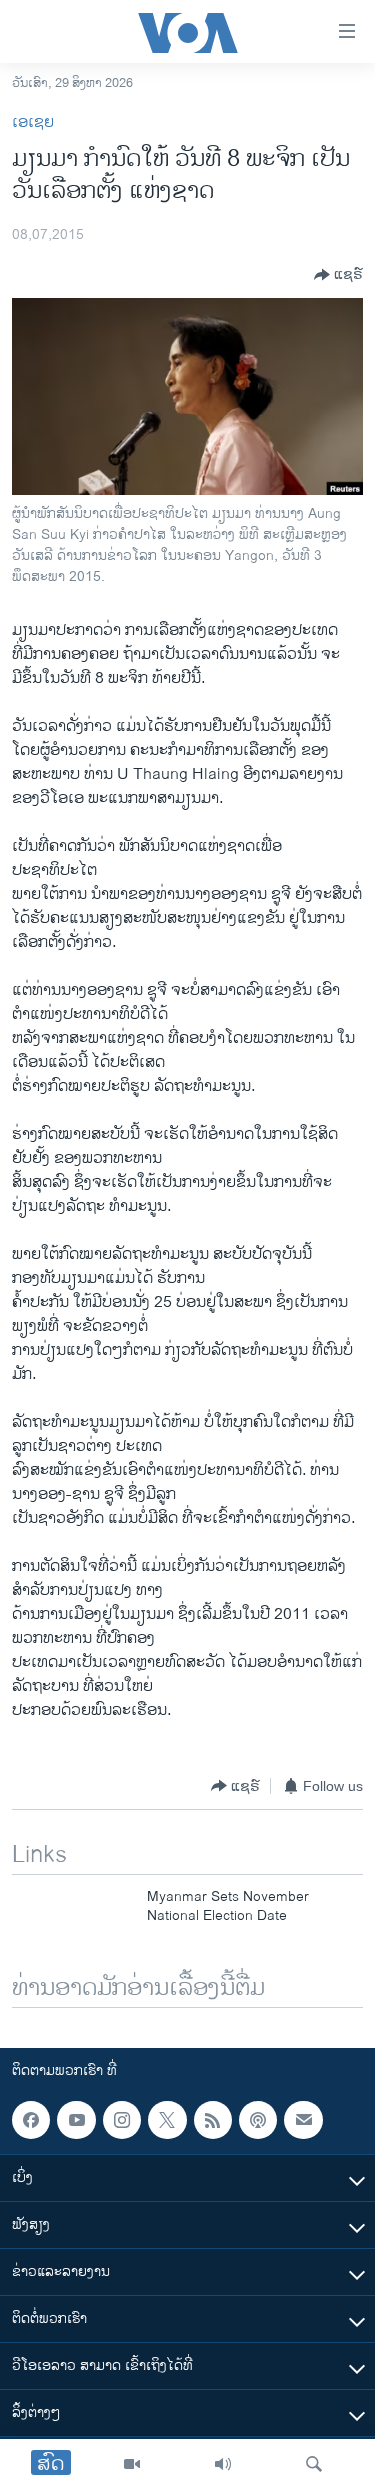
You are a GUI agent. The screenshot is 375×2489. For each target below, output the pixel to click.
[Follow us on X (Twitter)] (167, 2120)
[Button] (338, 275)
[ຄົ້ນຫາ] (314, 2464)
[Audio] (223, 2464)
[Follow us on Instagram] (122, 2120)
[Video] (132, 2464)
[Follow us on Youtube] (76, 2120)
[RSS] (213, 2120)
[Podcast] (258, 2120)
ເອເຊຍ (33, 122)
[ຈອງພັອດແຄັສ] (303, 2120)
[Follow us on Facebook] (31, 2120)
